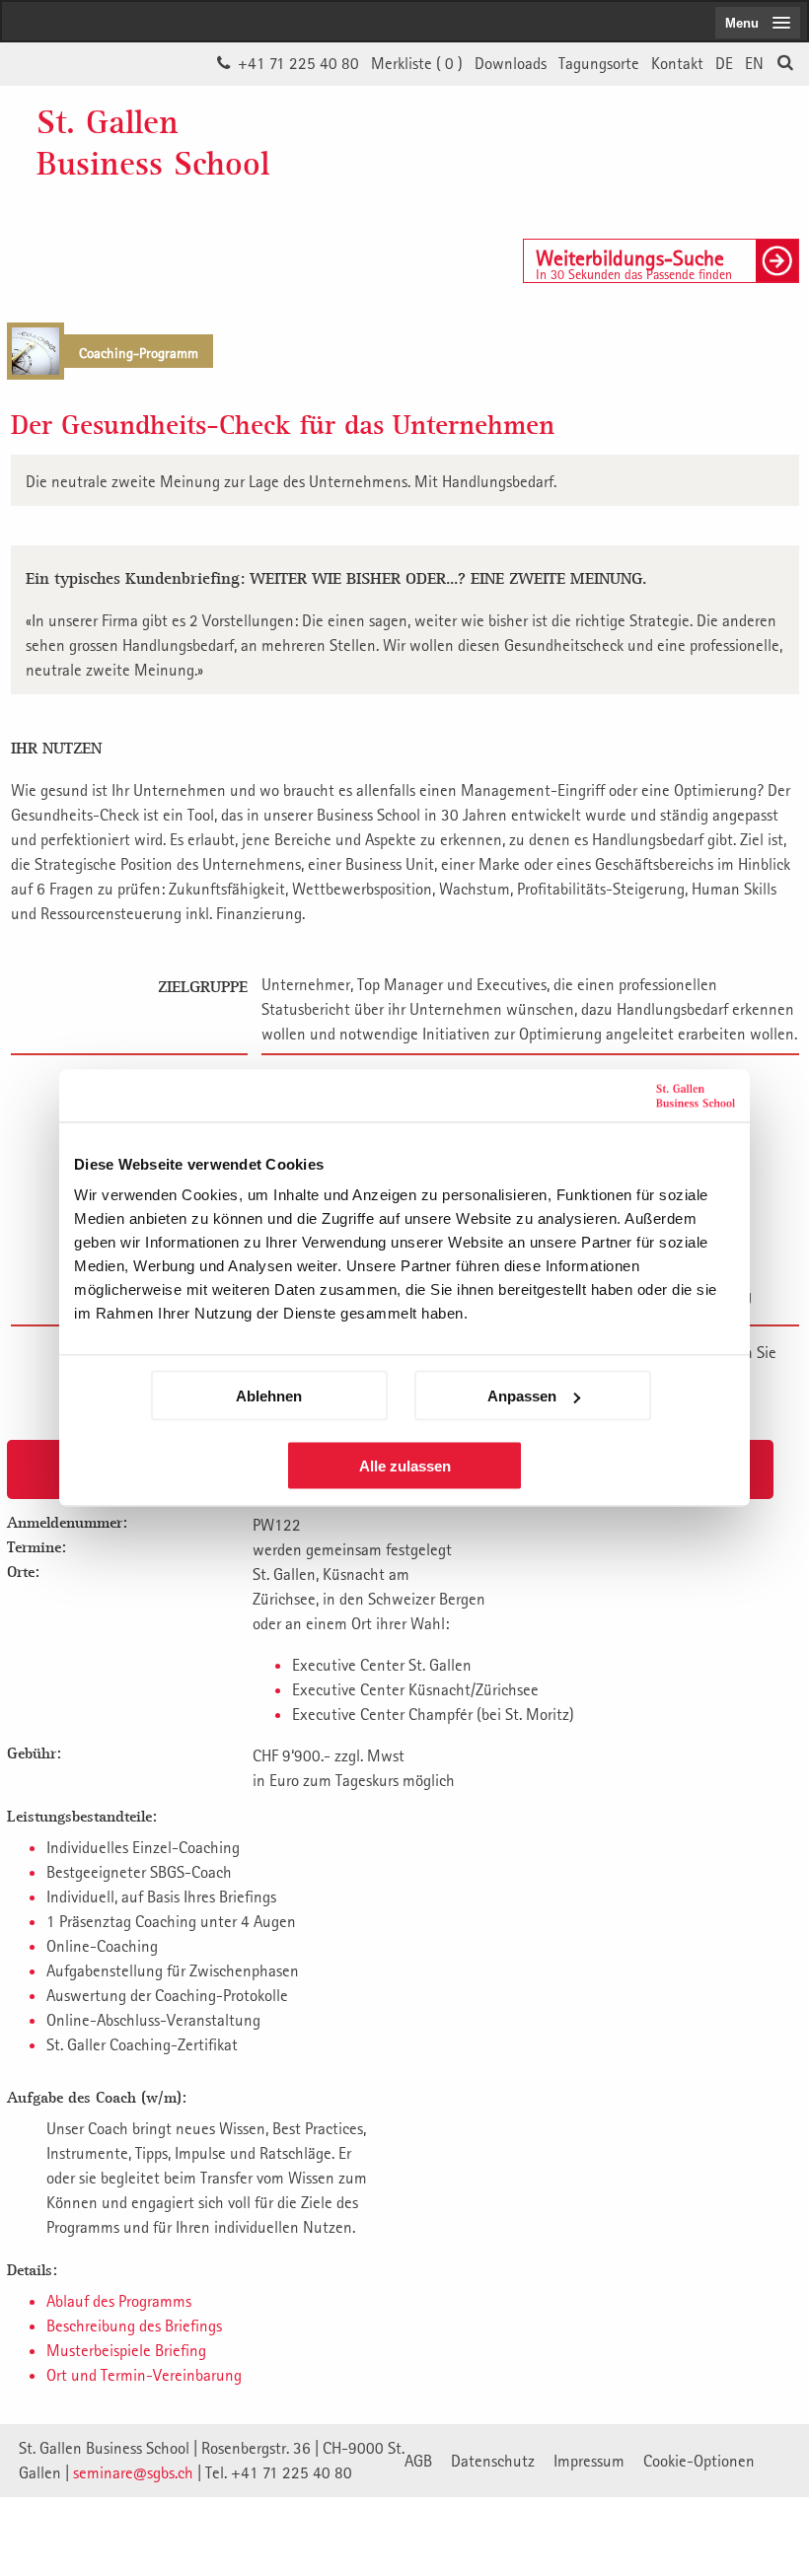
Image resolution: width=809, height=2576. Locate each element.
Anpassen (522, 1396)
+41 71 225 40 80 (298, 63)
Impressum (589, 2461)
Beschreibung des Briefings (134, 2326)
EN (754, 63)
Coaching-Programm (139, 353)
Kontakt (677, 63)
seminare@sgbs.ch (133, 2472)
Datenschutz (493, 2461)
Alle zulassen (405, 1466)
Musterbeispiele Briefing (126, 2350)
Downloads (511, 63)
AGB (418, 2461)
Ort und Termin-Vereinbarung (144, 2375)
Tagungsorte (599, 63)
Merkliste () (417, 63)
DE (724, 63)
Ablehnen (269, 1396)
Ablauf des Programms (119, 2301)
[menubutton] (758, 23)
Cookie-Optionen (699, 2461)
